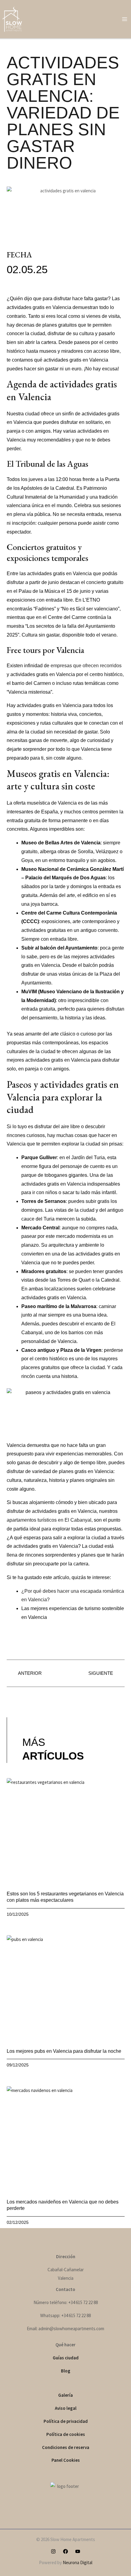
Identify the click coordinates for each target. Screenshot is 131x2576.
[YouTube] (78, 2551)
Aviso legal (66, 2408)
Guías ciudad (66, 2358)
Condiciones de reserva (66, 2447)
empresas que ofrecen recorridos (86, 666)
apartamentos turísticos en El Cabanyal (49, 1520)
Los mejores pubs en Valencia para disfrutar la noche (64, 2051)
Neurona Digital (78, 2562)
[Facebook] (65, 2551)
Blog (66, 2371)
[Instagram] (53, 2551)
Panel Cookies (66, 2460)
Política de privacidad (66, 2421)
